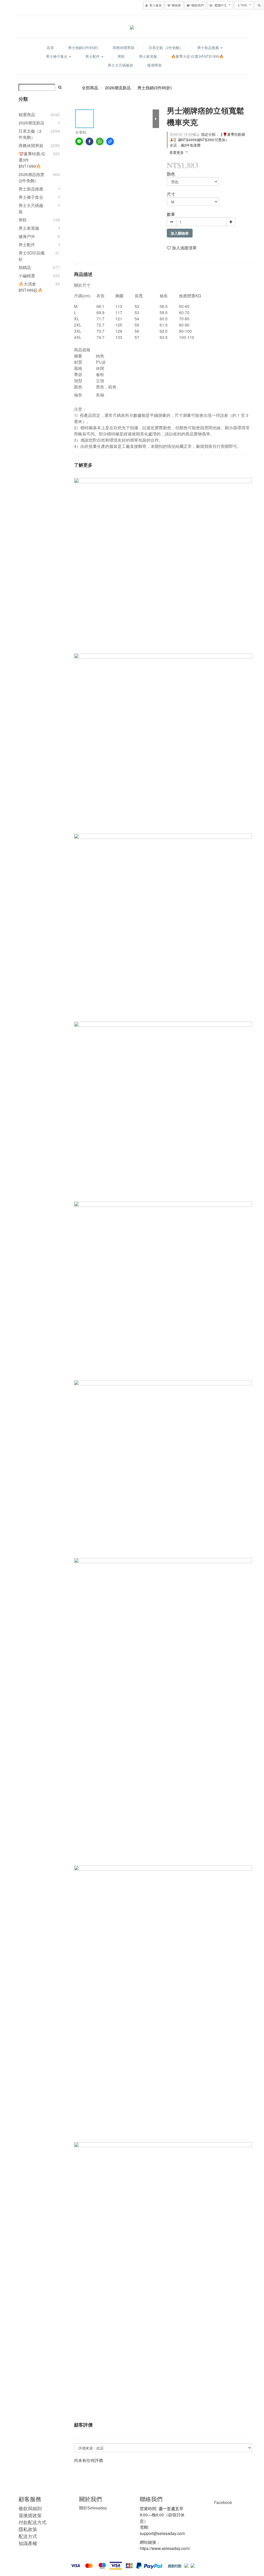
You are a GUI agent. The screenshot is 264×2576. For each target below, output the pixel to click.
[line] (79, 141)
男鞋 (121, 56)
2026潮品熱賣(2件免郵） (31, 177)
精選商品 (27, 114)
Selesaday (93, 2508)
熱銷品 (25, 267)
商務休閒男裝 (123, 47)
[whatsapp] (100, 141)
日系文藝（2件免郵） (166, 47)
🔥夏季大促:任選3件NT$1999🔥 (197, 56)
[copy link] (110, 141)
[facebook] (89, 141)
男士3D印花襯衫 (32, 256)
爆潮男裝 (154, 65)
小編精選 (27, 276)
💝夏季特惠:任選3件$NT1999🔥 (32, 160)
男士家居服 (148, 56)
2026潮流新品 (31, 123)
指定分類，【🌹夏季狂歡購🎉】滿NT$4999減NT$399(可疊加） (207, 137)
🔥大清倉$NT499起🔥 (31, 287)
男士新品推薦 (209, 47)
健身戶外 (27, 236)
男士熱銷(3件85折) (83, 47)
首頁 (50, 47)
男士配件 (93, 56)
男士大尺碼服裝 (120, 65)
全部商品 (90, 88)
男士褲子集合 (57, 56)
